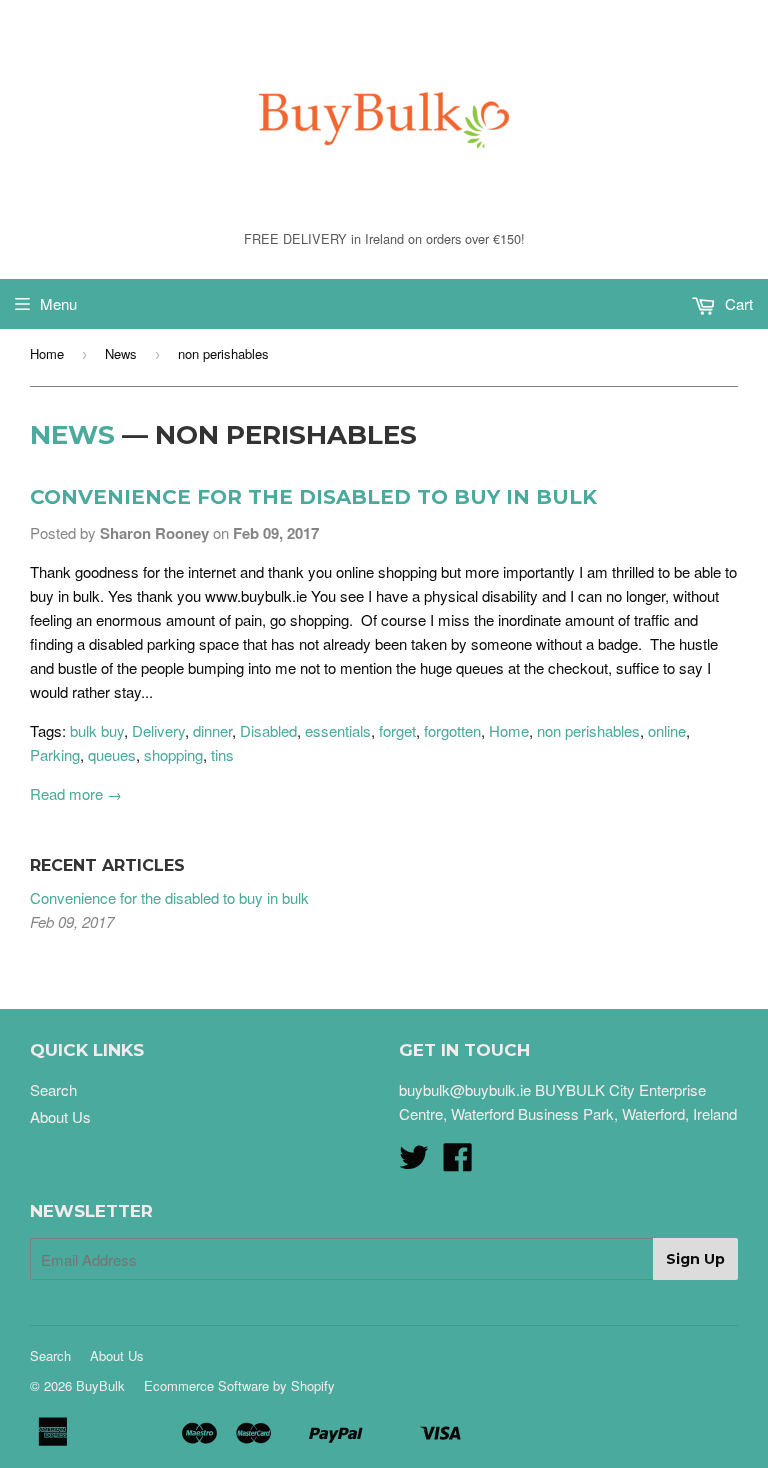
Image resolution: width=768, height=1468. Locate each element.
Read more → (76, 793)
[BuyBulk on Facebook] (458, 1162)
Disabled (268, 730)
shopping (173, 754)
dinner (212, 730)
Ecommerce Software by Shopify (239, 1385)
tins (222, 754)
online (667, 730)
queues (112, 754)
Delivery (158, 730)
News (121, 353)
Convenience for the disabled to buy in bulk (313, 497)
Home (47, 353)
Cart (737, 303)
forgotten (452, 730)
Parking (55, 754)
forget (397, 730)
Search (53, 1089)
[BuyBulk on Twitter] (414, 1162)
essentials (338, 730)
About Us (60, 1116)
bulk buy (97, 730)
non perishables (588, 730)
